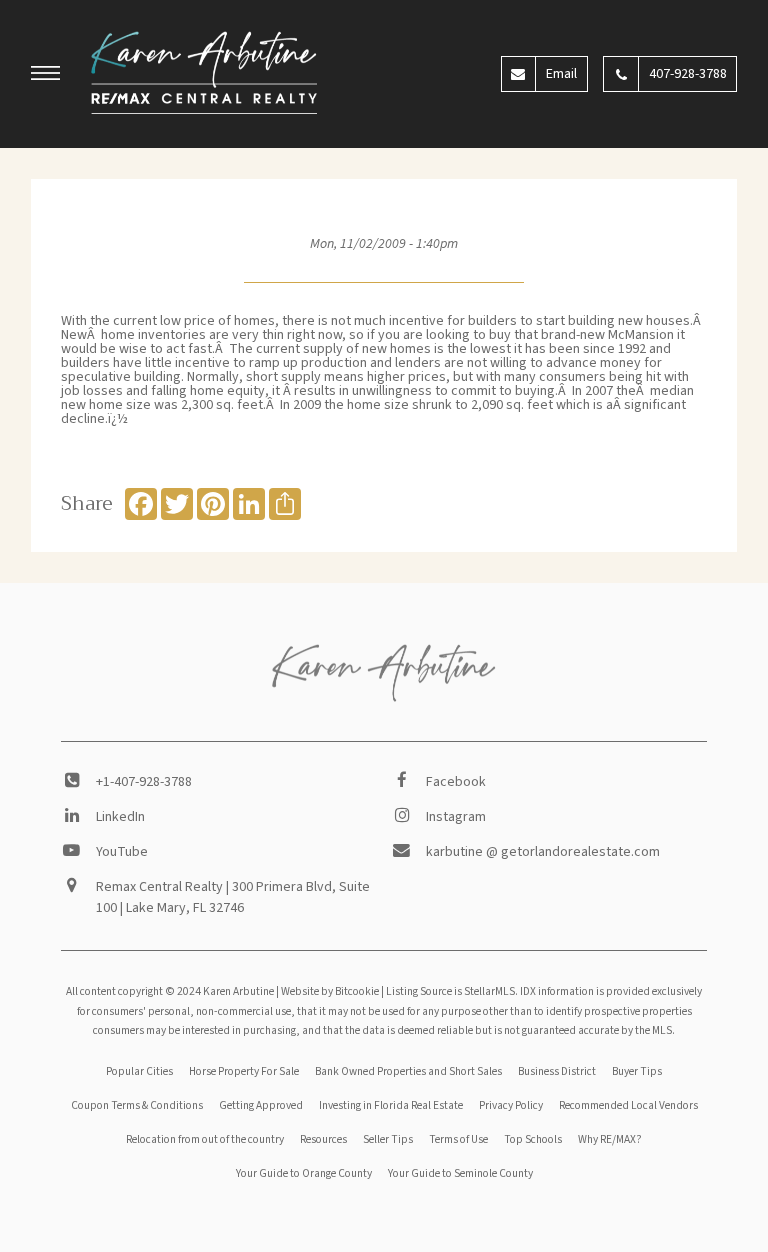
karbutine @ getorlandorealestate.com (543, 852)
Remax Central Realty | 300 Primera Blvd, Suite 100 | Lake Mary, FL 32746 (233, 897)
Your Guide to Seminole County (460, 1173)
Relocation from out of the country (205, 1139)
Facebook (456, 782)
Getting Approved (261, 1105)
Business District (557, 1071)
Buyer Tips (637, 1071)
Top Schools (533, 1139)
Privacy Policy (511, 1105)
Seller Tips (388, 1139)
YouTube (122, 852)
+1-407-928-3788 (144, 782)
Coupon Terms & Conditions (137, 1105)
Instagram (456, 817)
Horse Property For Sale (244, 1071)
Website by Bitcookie (330, 991)
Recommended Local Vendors (628, 1105)
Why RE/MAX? (610, 1139)
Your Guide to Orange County (304, 1173)
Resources (323, 1139)
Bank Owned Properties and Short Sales (408, 1071)
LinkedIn (120, 817)
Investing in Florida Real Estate (391, 1105)
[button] (46, 76)
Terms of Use (458, 1139)
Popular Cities (139, 1071)
